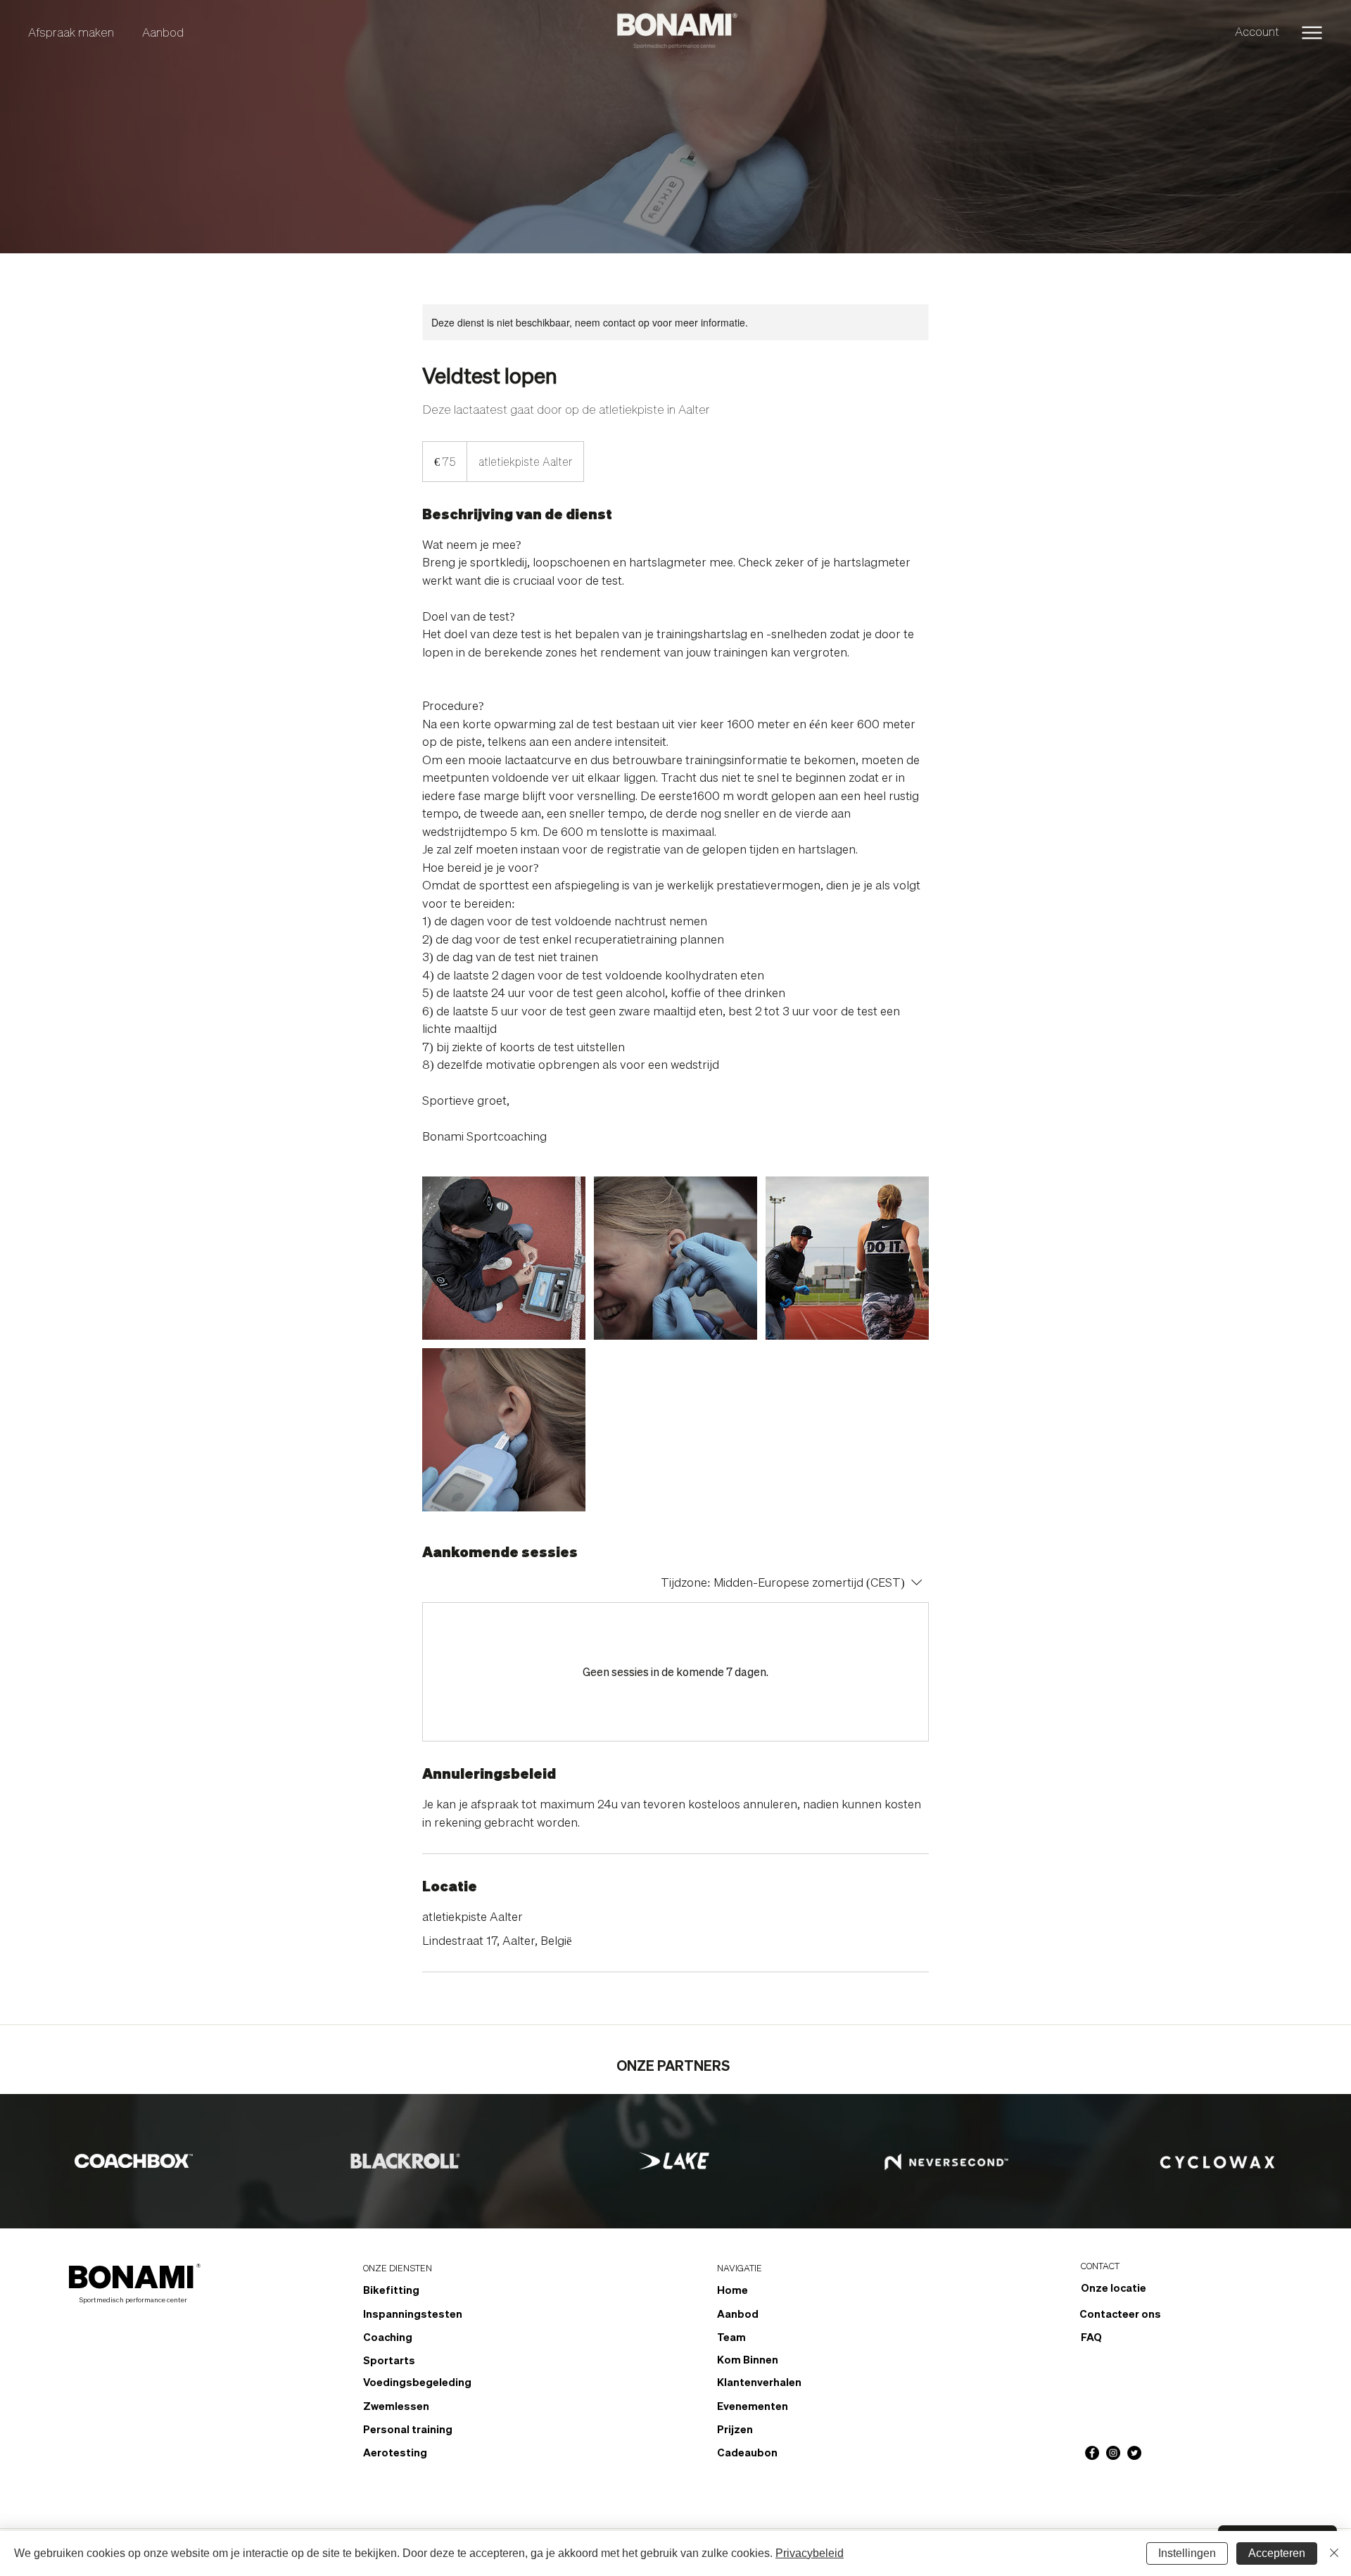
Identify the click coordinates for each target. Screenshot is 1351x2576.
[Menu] (1312, 33)
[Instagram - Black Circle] (1113, 2453)
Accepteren (1277, 2553)
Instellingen (1187, 2553)
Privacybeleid (810, 2553)
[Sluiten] (1334, 2553)
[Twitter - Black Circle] (1134, 2453)
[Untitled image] (504, 1258)
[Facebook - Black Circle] (1092, 2453)
